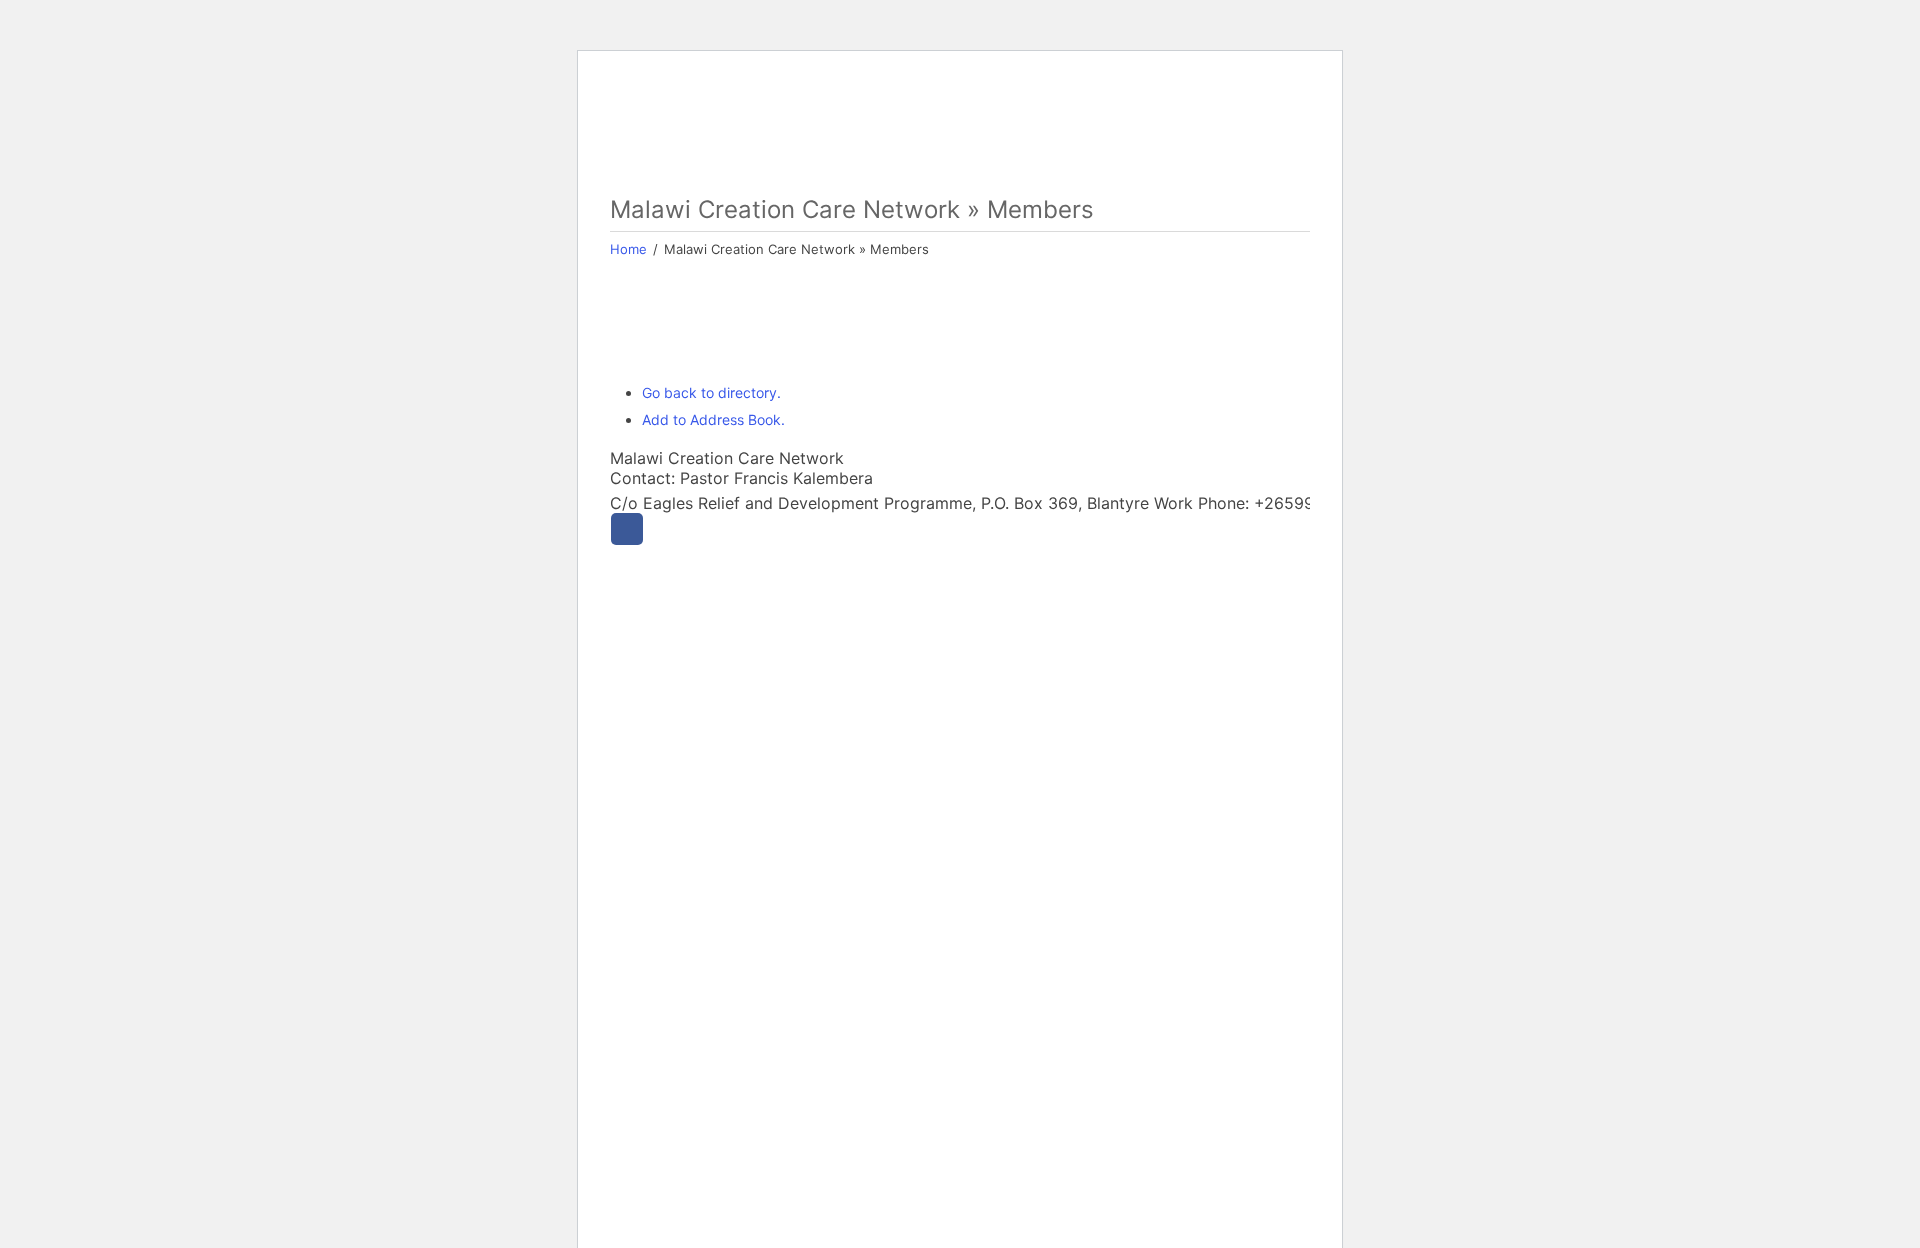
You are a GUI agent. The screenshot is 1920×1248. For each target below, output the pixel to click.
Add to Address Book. (713, 419)
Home (628, 249)
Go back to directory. (711, 392)
